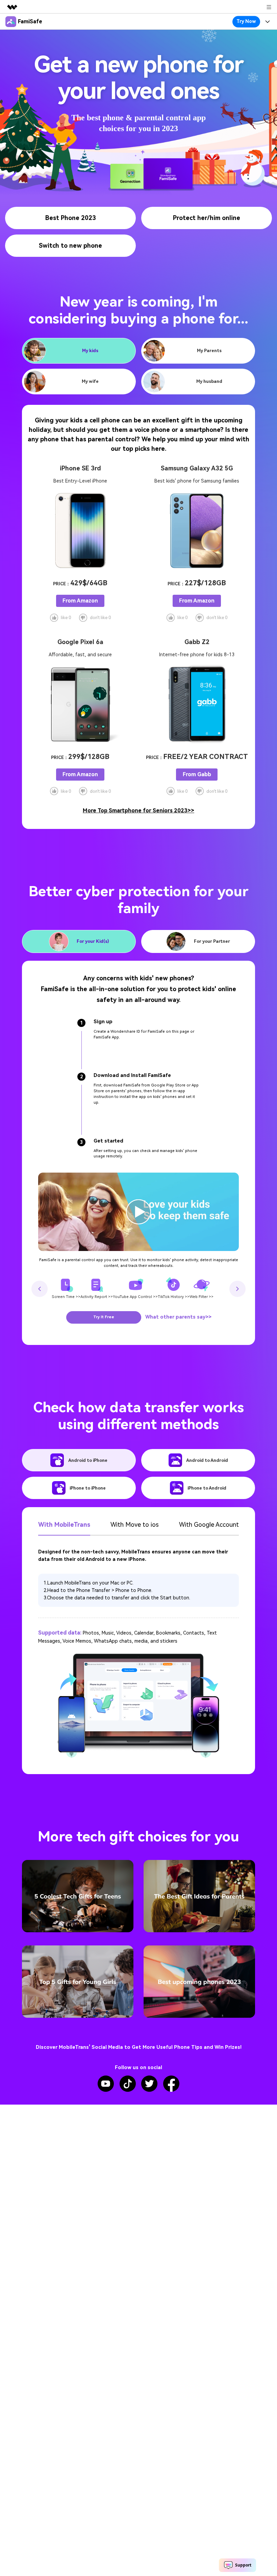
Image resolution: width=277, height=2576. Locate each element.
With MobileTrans (64, 1525)
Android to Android (207, 1460)
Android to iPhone (88, 1460)
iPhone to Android (207, 1488)
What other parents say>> (178, 1317)
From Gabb (197, 774)
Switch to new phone (70, 246)
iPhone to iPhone (88, 1488)
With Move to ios (135, 1525)
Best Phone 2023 (71, 218)
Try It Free (104, 1317)
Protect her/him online (207, 218)
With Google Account (209, 1525)
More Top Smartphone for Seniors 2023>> (138, 811)
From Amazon (80, 601)
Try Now (246, 21)
